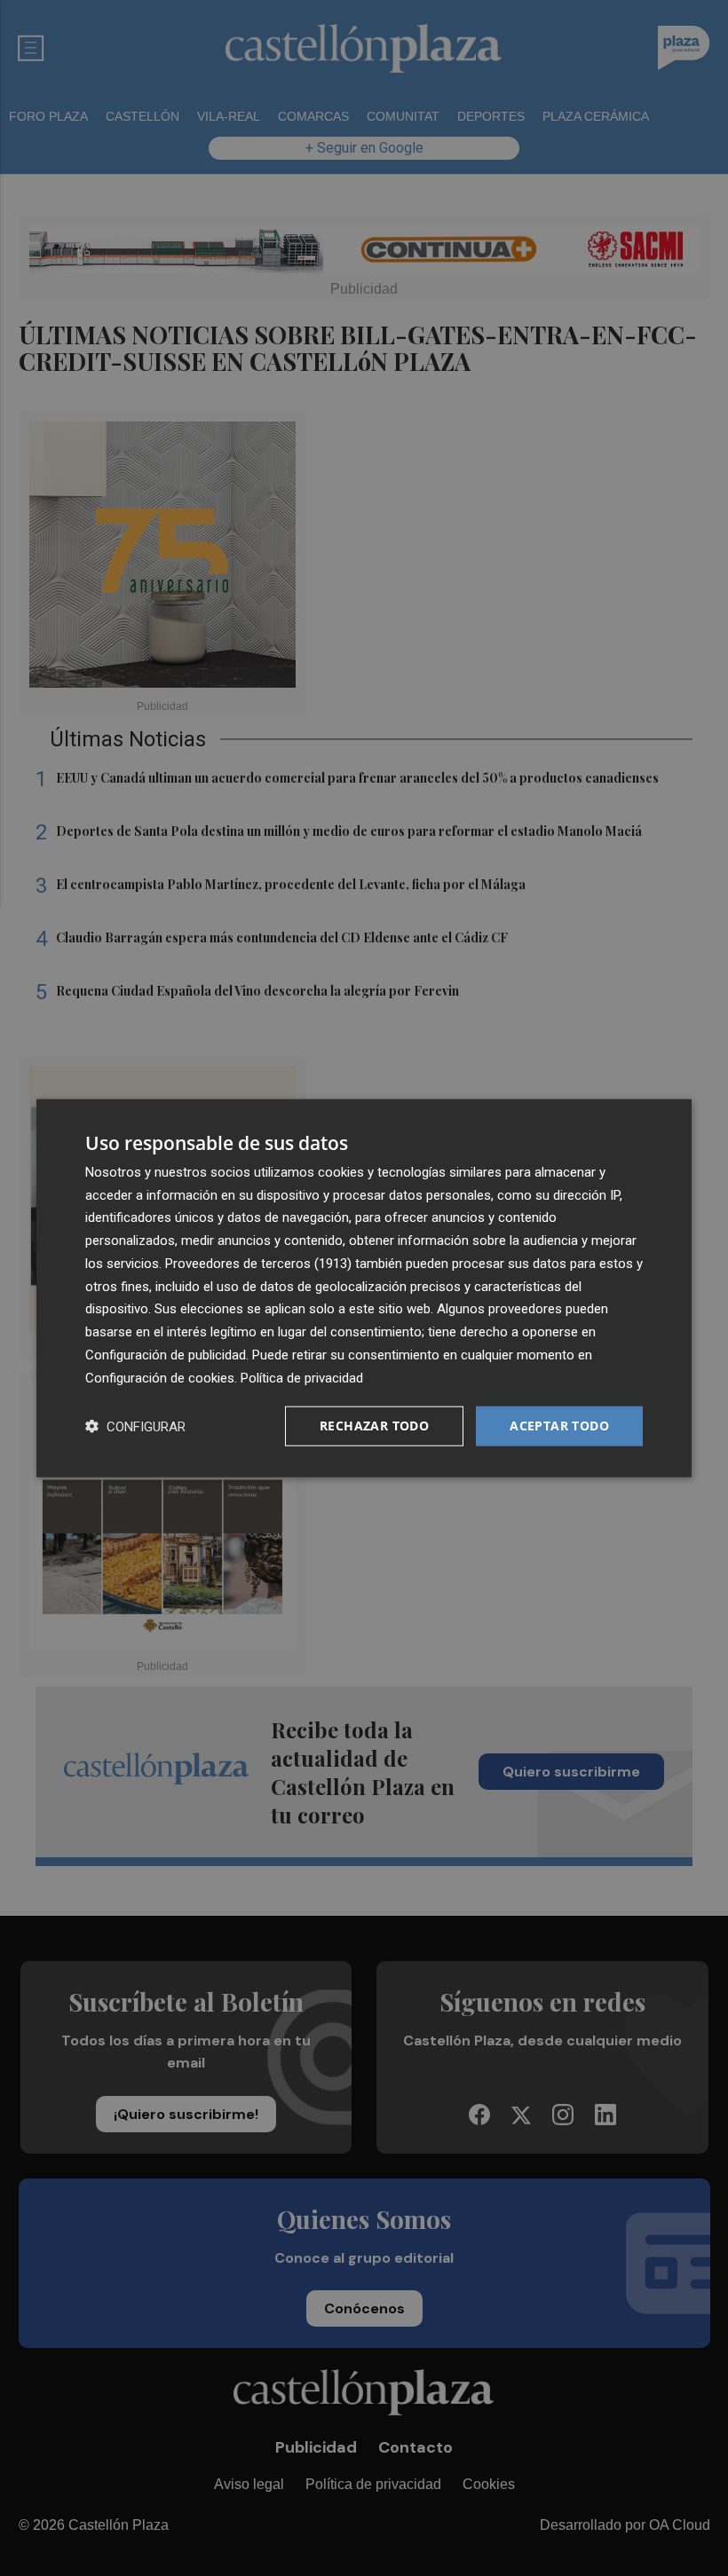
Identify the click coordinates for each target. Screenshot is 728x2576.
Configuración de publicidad (166, 1355)
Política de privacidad (302, 1377)
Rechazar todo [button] (374, 1426)
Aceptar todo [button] (559, 1426)
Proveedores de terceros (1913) (258, 1264)
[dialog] (364, 1288)
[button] (135, 1426)
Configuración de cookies (160, 1377)
